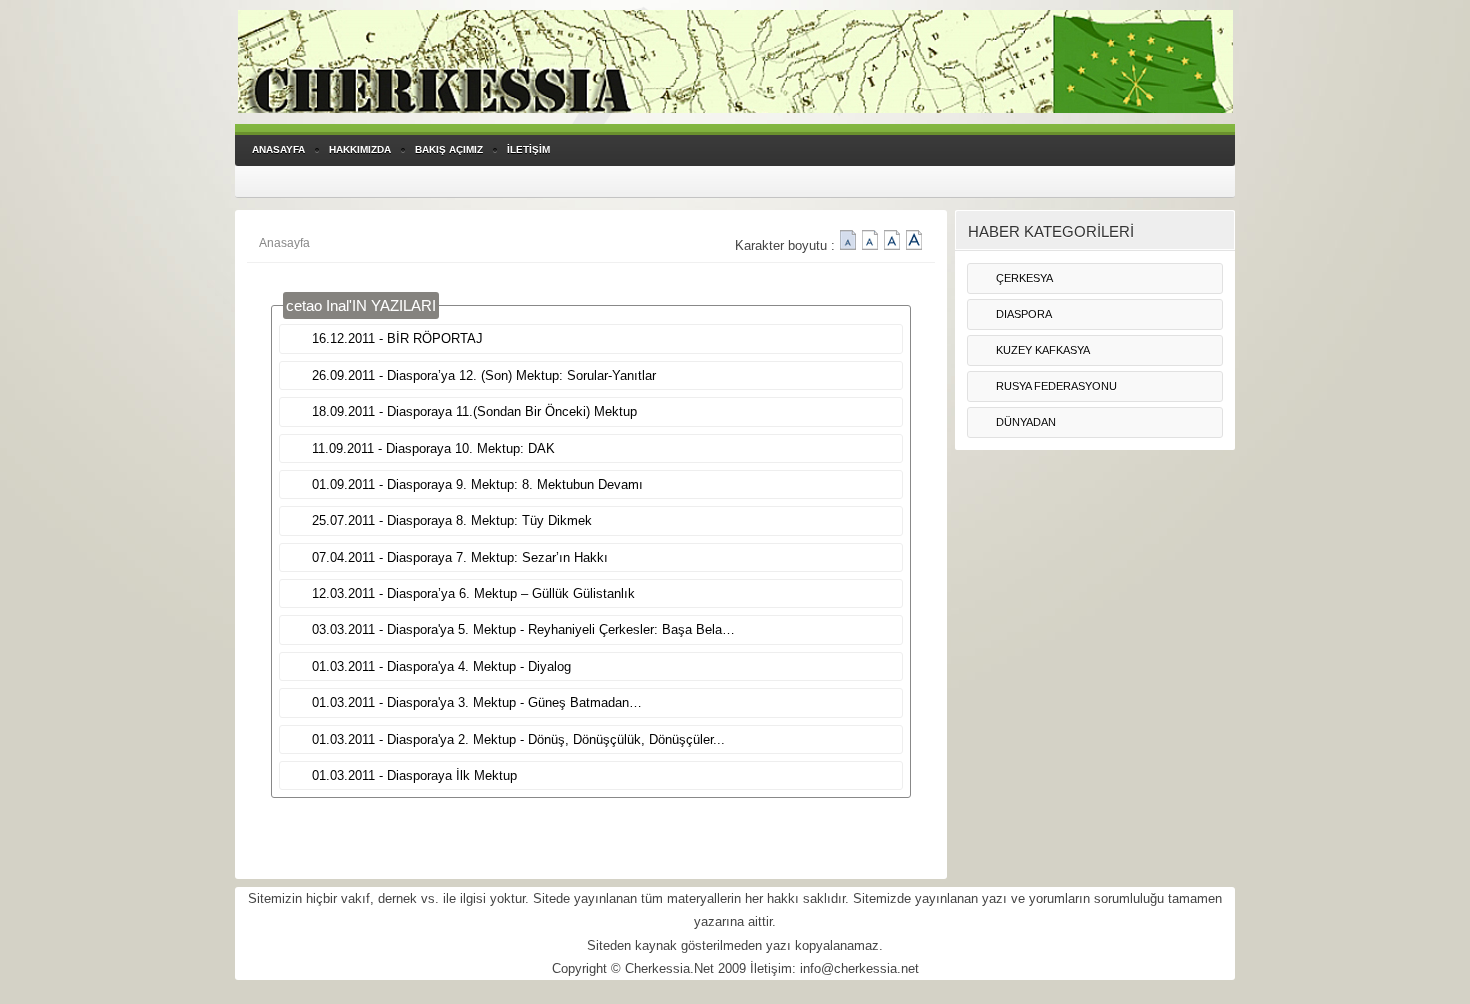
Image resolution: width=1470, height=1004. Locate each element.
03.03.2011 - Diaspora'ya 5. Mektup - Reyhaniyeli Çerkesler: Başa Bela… (523, 629)
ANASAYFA (278, 149)
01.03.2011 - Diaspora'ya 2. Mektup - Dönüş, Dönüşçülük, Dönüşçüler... (518, 739)
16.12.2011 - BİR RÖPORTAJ (397, 338)
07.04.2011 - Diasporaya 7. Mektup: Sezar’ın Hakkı (460, 557)
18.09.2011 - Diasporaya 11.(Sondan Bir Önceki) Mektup (474, 411)
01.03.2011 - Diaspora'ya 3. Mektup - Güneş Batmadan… (477, 702)
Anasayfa (284, 243)
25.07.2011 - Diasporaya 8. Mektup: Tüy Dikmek (452, 520)
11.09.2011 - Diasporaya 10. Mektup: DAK (433, 448)
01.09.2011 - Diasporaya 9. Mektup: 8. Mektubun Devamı (477, 484)
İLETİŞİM (528, 149)
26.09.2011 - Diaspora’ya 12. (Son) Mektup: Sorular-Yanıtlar (484, 375)
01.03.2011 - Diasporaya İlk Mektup (414, 775)
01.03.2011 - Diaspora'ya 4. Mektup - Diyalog (441, 666)
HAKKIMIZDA (360, 149)
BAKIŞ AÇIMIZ (449, 149)
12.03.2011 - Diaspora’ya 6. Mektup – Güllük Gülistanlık (473, 593)
